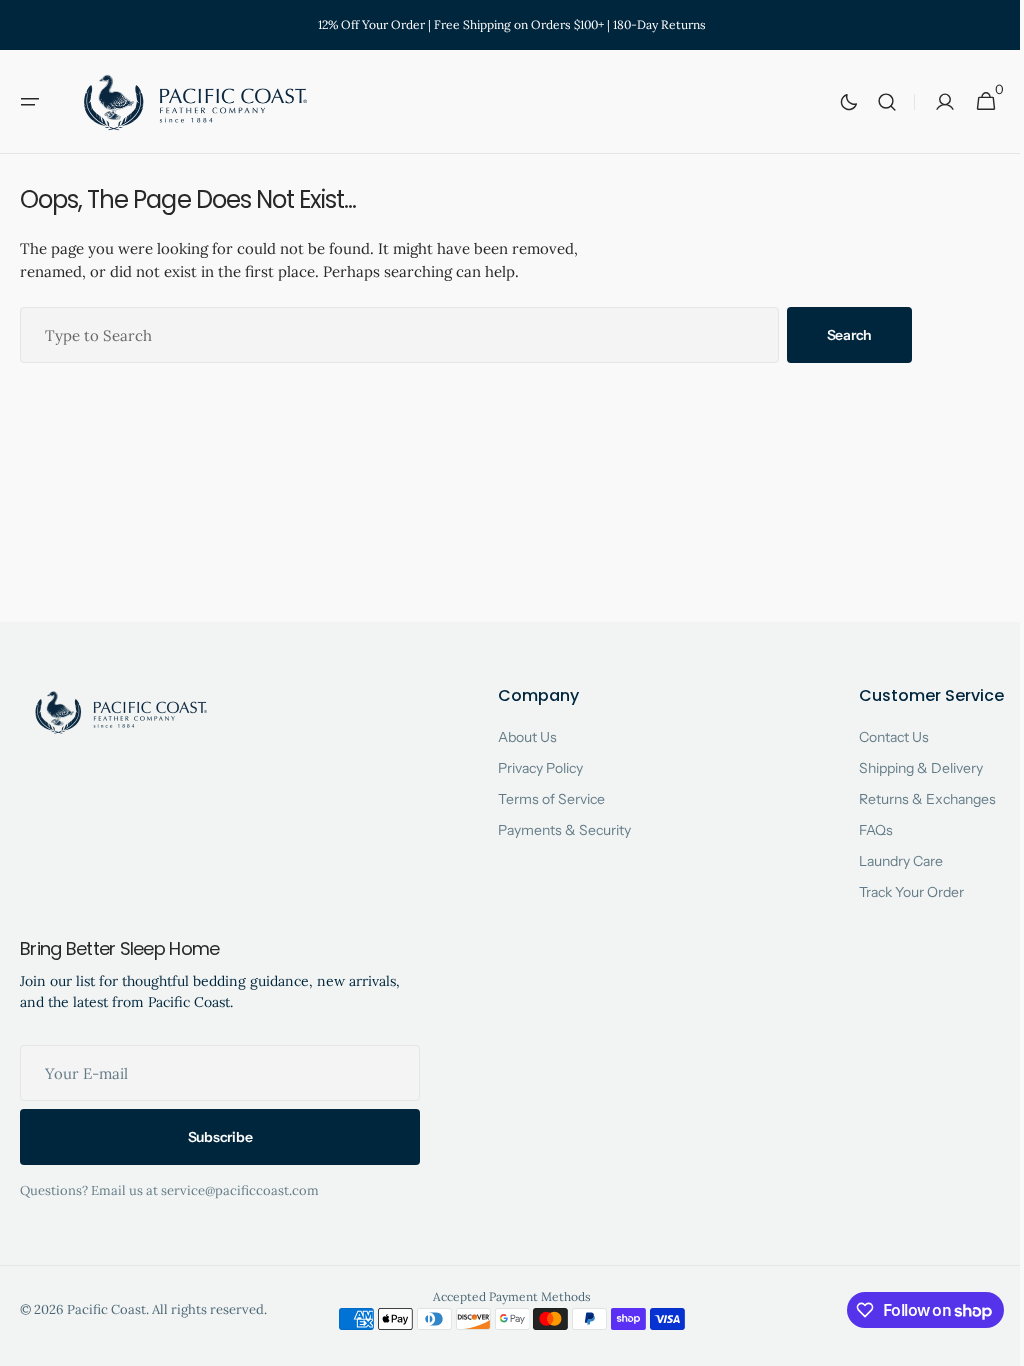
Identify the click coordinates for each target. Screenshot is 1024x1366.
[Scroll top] (985, 1342)
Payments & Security (556, 830)
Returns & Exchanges (912, 799)
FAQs (861, 830)
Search (849, 335)
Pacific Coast (106, 1309)
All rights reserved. (209, 1309)
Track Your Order (896, 892)
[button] (30, 102)
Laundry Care (886, 861)
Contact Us (879, 737)
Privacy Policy (532, 768)
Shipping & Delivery (906, 768)
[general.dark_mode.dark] (834, 102)
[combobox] (399, 335)
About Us (519, 737)
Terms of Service (543, 799)
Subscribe (220, 1137)
